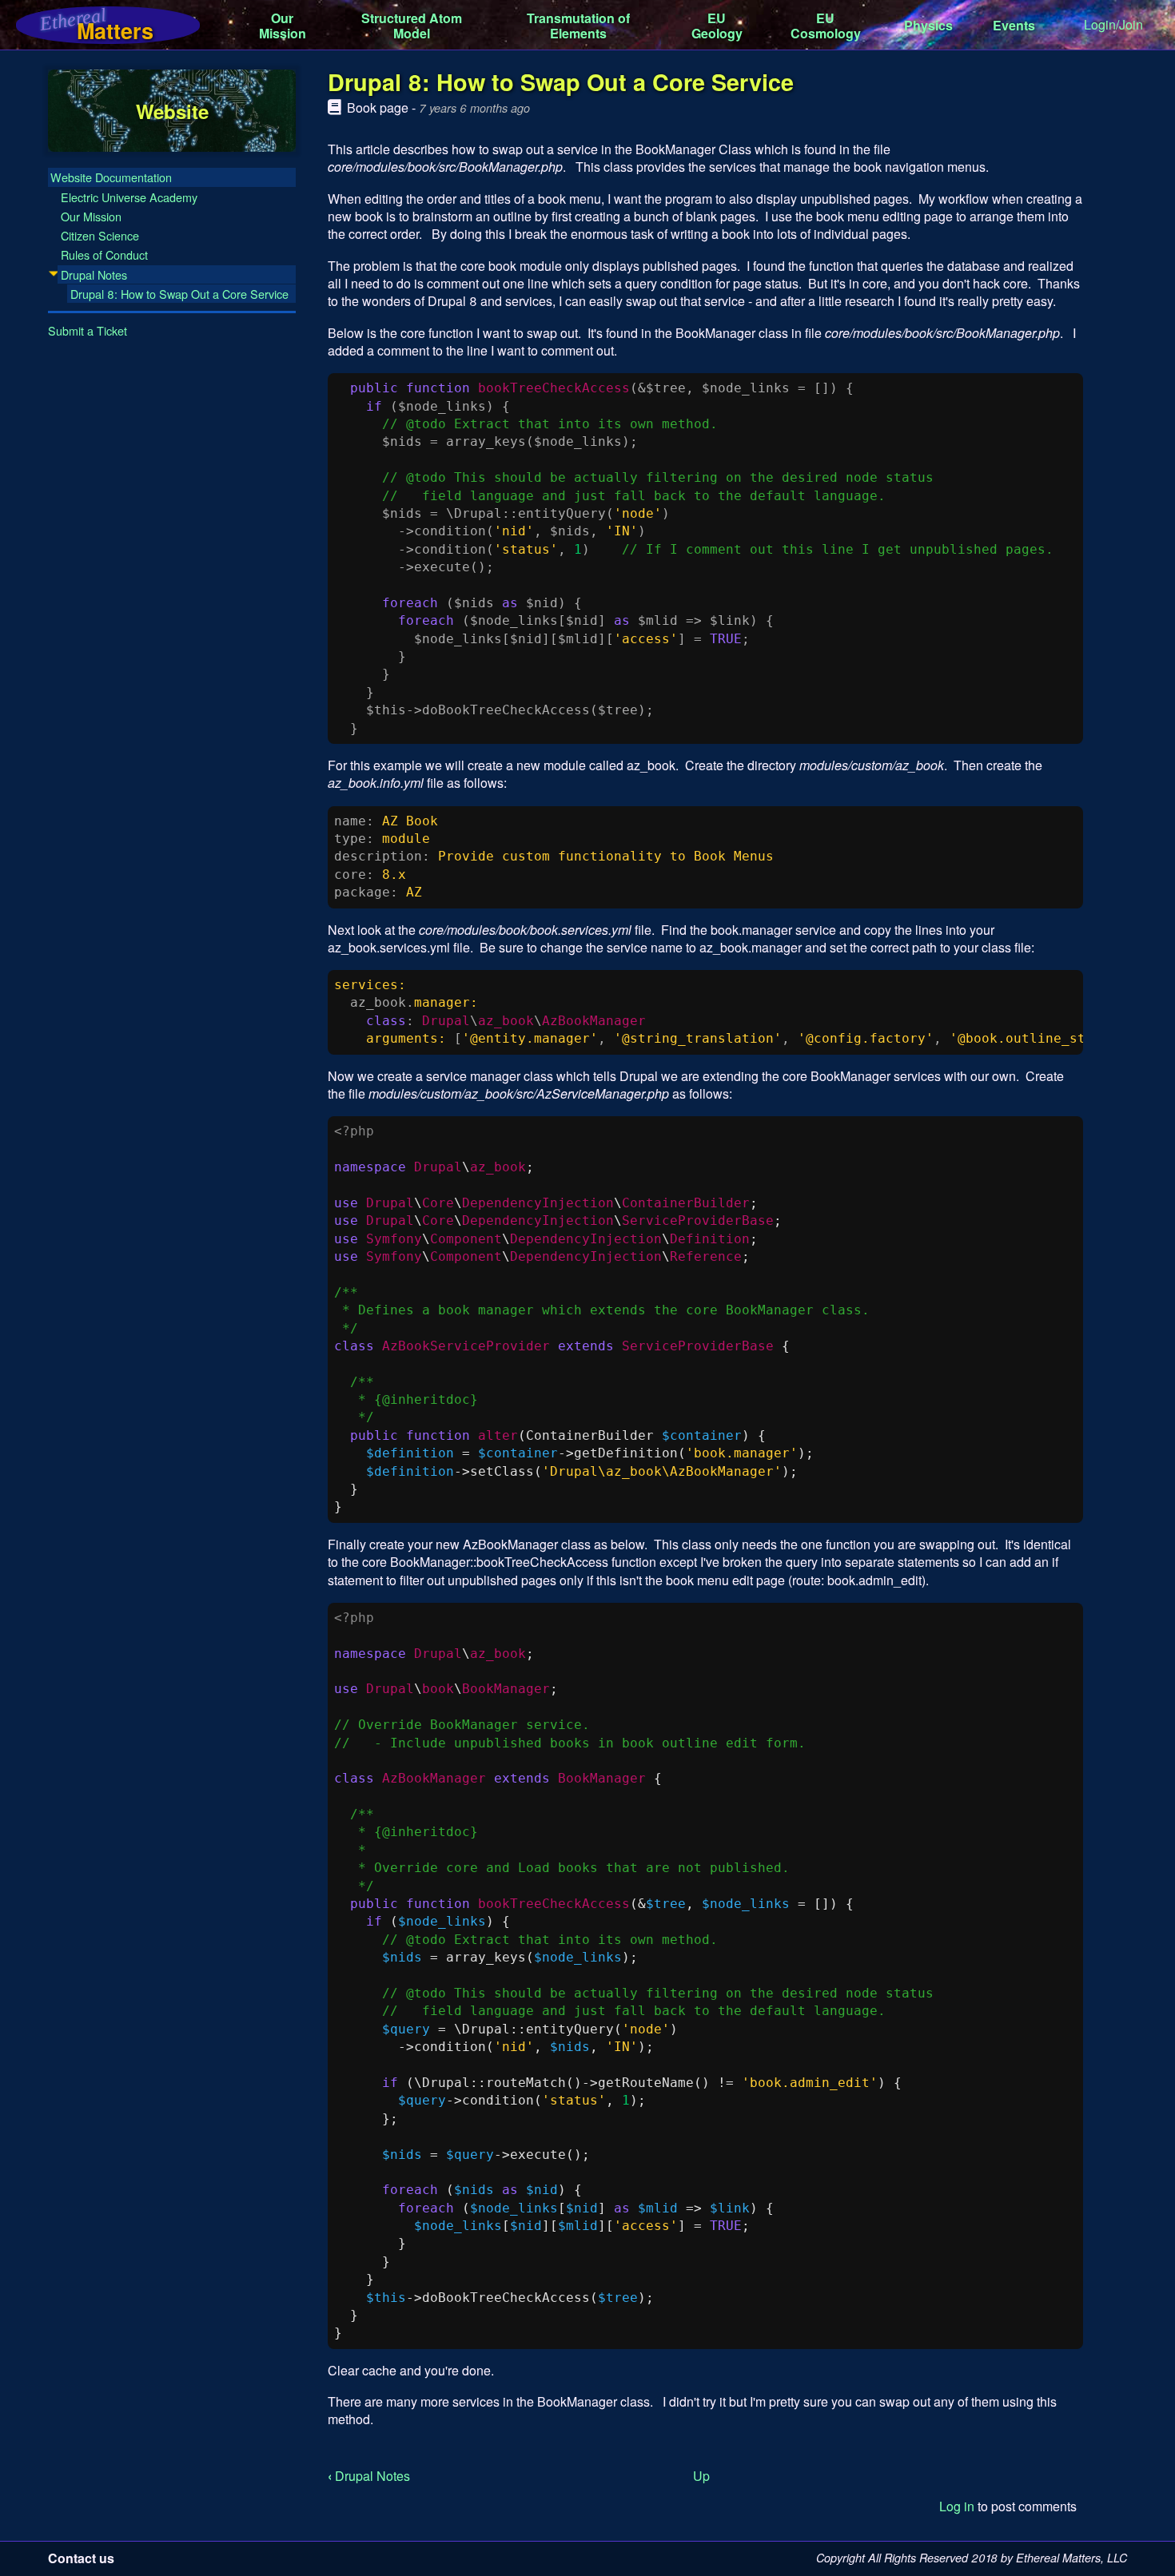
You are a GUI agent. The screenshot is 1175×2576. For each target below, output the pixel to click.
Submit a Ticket (88, 330)
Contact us (81, 2558)
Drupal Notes (369, 2476)
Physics (928, 25)
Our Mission (283, 26)
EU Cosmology (826, 26)
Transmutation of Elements (578, 26)
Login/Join (1113, 24)
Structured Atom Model (412, 26)
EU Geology (717, 26)
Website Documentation (111, 177)
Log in (957, 2506)
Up (701, 2476)
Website (172, 110)
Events (1014, 25)
